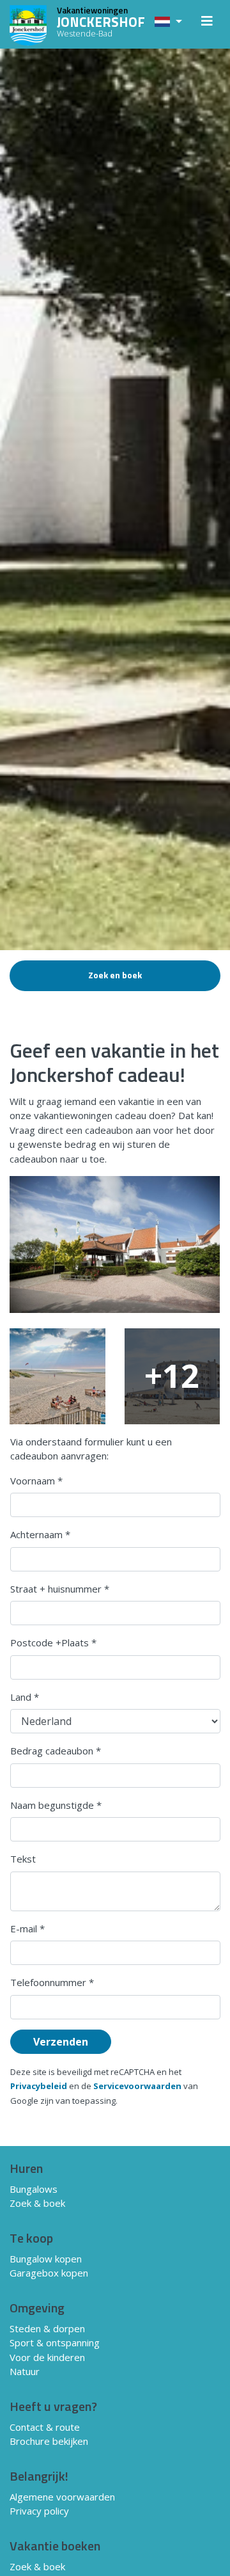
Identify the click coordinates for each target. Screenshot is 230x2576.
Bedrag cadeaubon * (56, 1751)
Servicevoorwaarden (137, 2086)
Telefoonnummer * (52, 1982)
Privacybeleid (39, 2086)
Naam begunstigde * (56, 1805)
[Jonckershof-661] (115, 1244)
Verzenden (61, 2042)
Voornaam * (36, 1481)
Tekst (23, 1859)
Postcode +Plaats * (53, 1642)
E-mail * (27, 1928)
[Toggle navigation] (207, 24)
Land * (25, 1697)
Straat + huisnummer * (60, 1589)
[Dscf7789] (57, 1376)
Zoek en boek (115, 976)
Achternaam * (40, 1534)
